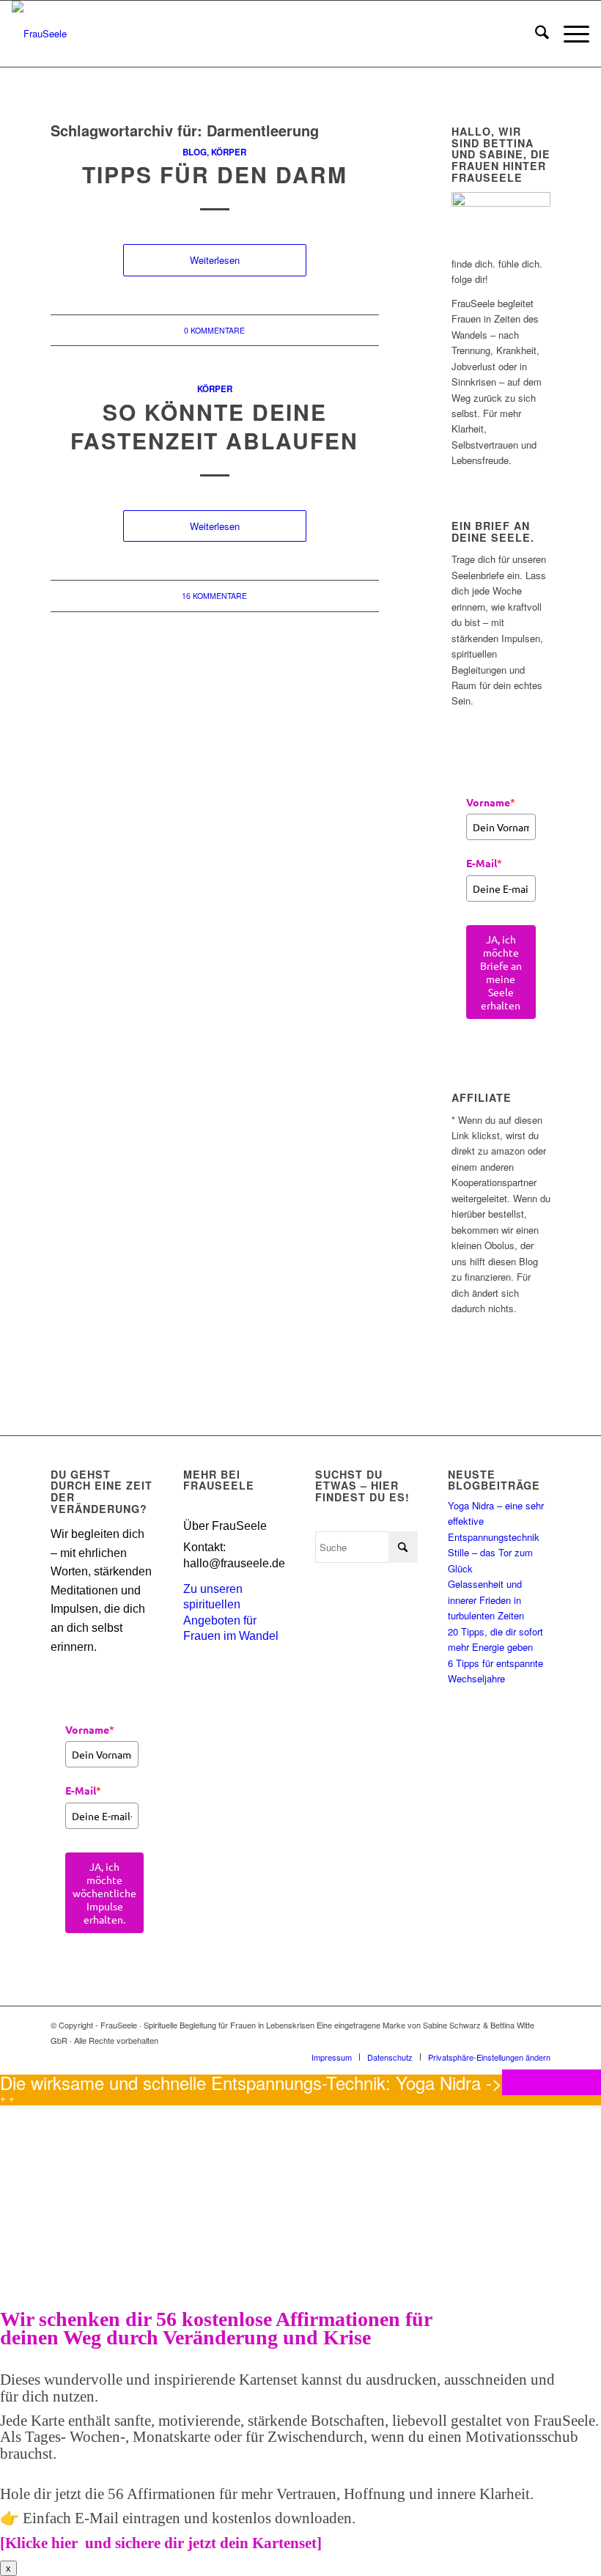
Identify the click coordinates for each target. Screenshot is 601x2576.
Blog (195, 152)
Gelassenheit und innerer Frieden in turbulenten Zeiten (486, 1600)
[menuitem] (535, 34)
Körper (229, 152)
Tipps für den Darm (215, 174)
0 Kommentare (214, 330)
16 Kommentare (214, 596)
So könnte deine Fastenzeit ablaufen (214, 426)
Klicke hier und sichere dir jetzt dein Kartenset (161, 2543)
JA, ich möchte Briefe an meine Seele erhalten (501, 972)
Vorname (491, 802)
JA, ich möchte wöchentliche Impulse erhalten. (104, 1893)
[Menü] (569, 34)
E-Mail (484, 863)
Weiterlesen (215, 260)
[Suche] (535, 34)
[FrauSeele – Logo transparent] (39, 34)
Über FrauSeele (225, 1526)
